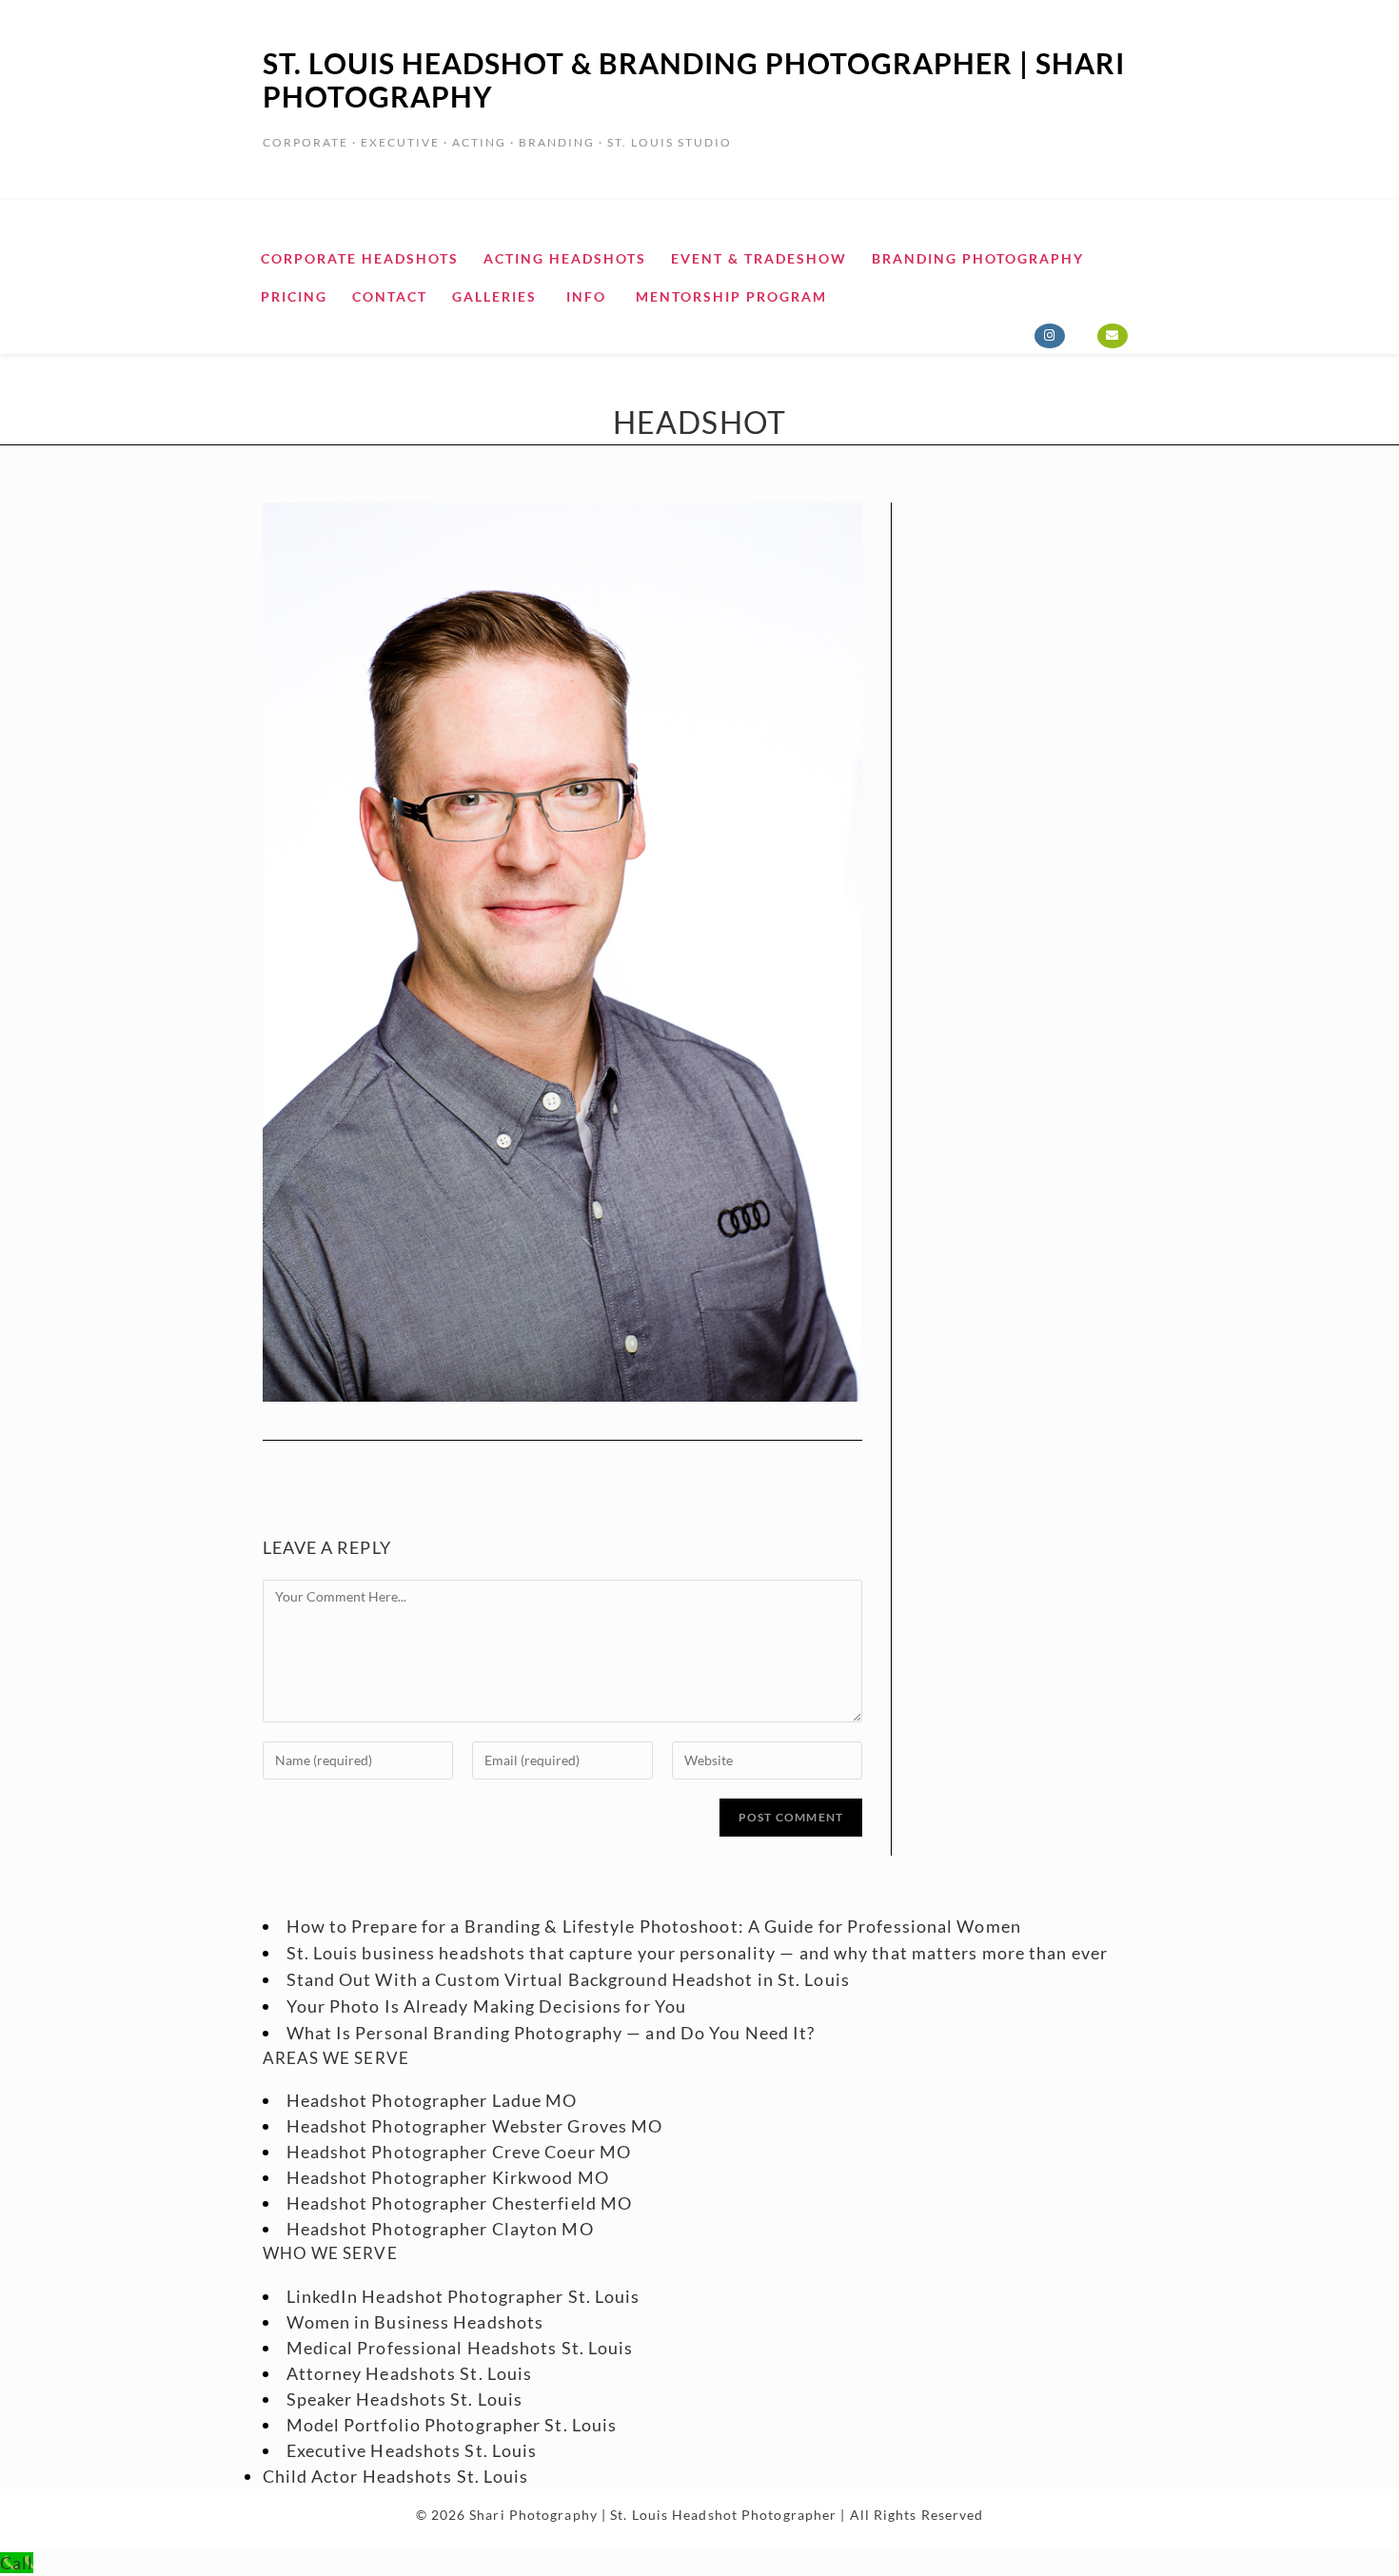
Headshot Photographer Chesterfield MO (460, 2203)
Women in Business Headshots (415, 2322)
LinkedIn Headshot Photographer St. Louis (463, 2296)
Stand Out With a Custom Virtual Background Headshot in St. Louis (568, 1979)
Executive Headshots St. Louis (412, 2450)
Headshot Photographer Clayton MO (440, 2229)
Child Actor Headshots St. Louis (396, 2476)
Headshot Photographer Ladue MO (432, 2100)
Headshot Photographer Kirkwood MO (448, 2177)
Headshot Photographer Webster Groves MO (475, 2126)
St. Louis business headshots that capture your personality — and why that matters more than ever (698, 1953)
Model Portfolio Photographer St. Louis (452, 2425)
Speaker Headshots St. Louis (405, 2399)
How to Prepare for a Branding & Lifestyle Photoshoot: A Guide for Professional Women (654, 1926)
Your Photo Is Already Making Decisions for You (487, 2006)
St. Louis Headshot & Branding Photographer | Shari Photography (694, 79)
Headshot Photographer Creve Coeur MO (459, 2152)
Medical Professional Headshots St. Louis (460, 2348)
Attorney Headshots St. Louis (410, 2373)
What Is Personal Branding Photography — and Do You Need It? (551, 2033)
